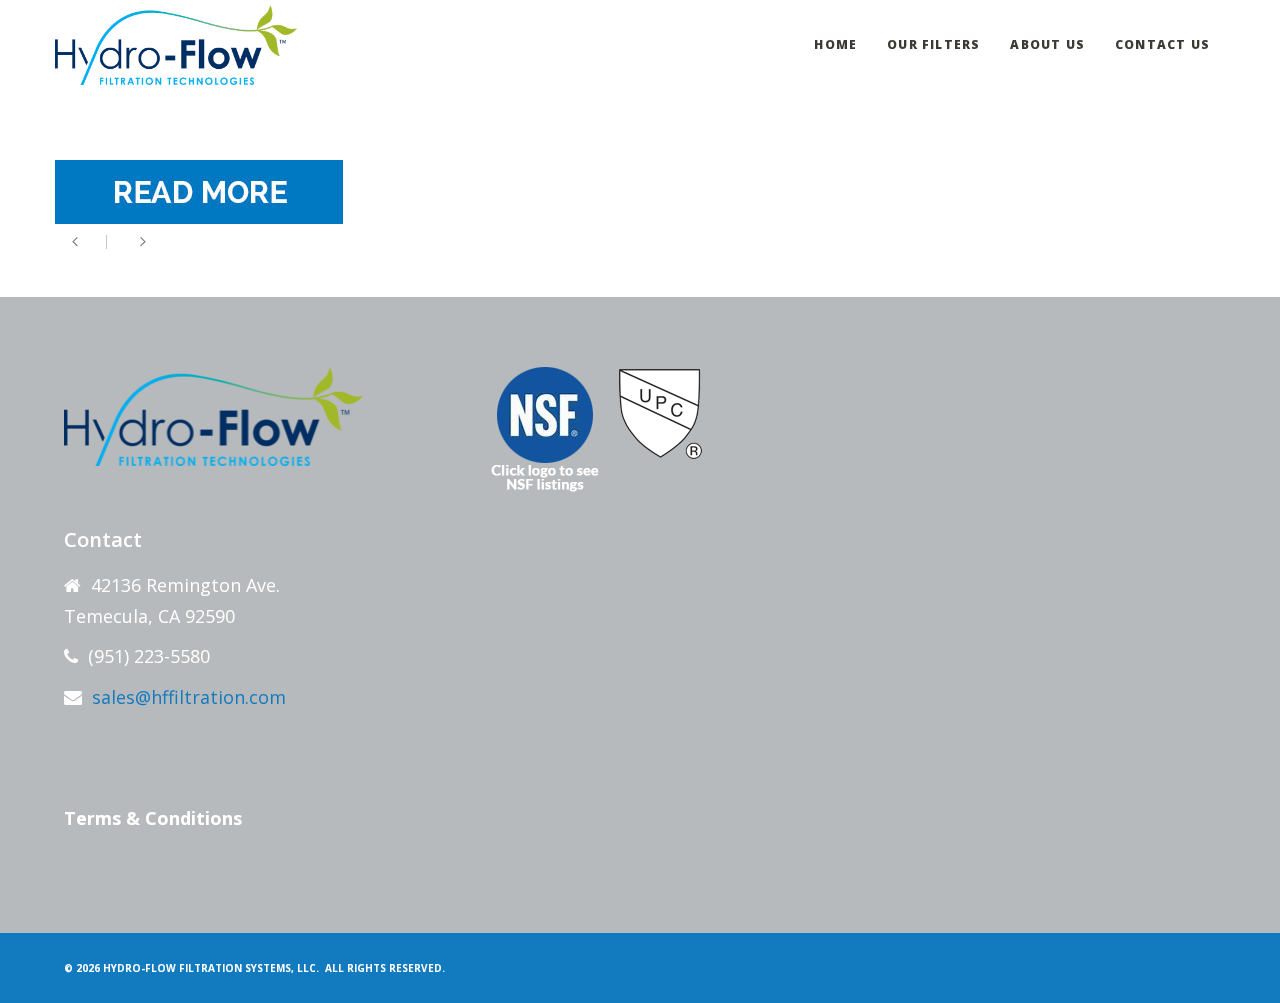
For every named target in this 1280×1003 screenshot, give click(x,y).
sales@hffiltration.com (189, 697)
